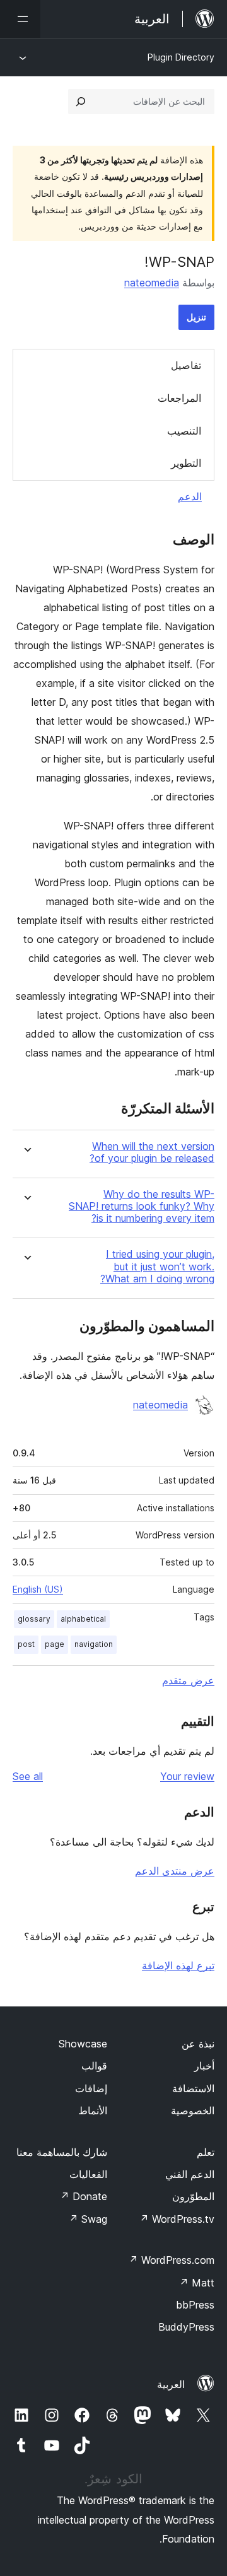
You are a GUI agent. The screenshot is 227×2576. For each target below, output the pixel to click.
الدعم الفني (190, 2174)
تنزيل (196, 317)
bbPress (195, 2305)
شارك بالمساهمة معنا (62, 2152)
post (26, 1644)
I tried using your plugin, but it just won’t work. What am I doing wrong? (157, 1266)
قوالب (94, 2066)
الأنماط (93, 2111)
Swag (88, 2219)
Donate (84, 2196)
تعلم (206, 2152)
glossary (34, 1619)
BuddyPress (186, 2327)
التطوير (186, 463)
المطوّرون (193, 2196)
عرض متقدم (188, 1680)
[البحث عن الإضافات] (81, 102)
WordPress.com (172, 2260)
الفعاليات (88, 2174)
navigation (94, 1644)
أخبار (204, 2066)
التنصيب (184, 431)
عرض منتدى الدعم (175, 1871)
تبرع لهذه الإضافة (178, 1965)
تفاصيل (186, 365)
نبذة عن (198, 2044)
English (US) (38, 1589)
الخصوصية (193, 2111)
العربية (171, 2384)
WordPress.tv (177, 2219)
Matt (197, 2283)
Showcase (83, 2044)
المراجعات (179, 398)
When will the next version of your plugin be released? (152, 1152)
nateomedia (152, 283)
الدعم (190, 496)
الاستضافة (193, 2088)
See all (28, 1776)
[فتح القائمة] (20, 19)
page (55, 1644)
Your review (187, 1776)
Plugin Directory (181, 57)
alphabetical (83, 1619)
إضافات (91, 2088)
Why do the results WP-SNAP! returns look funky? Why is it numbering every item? (142, 1206)
